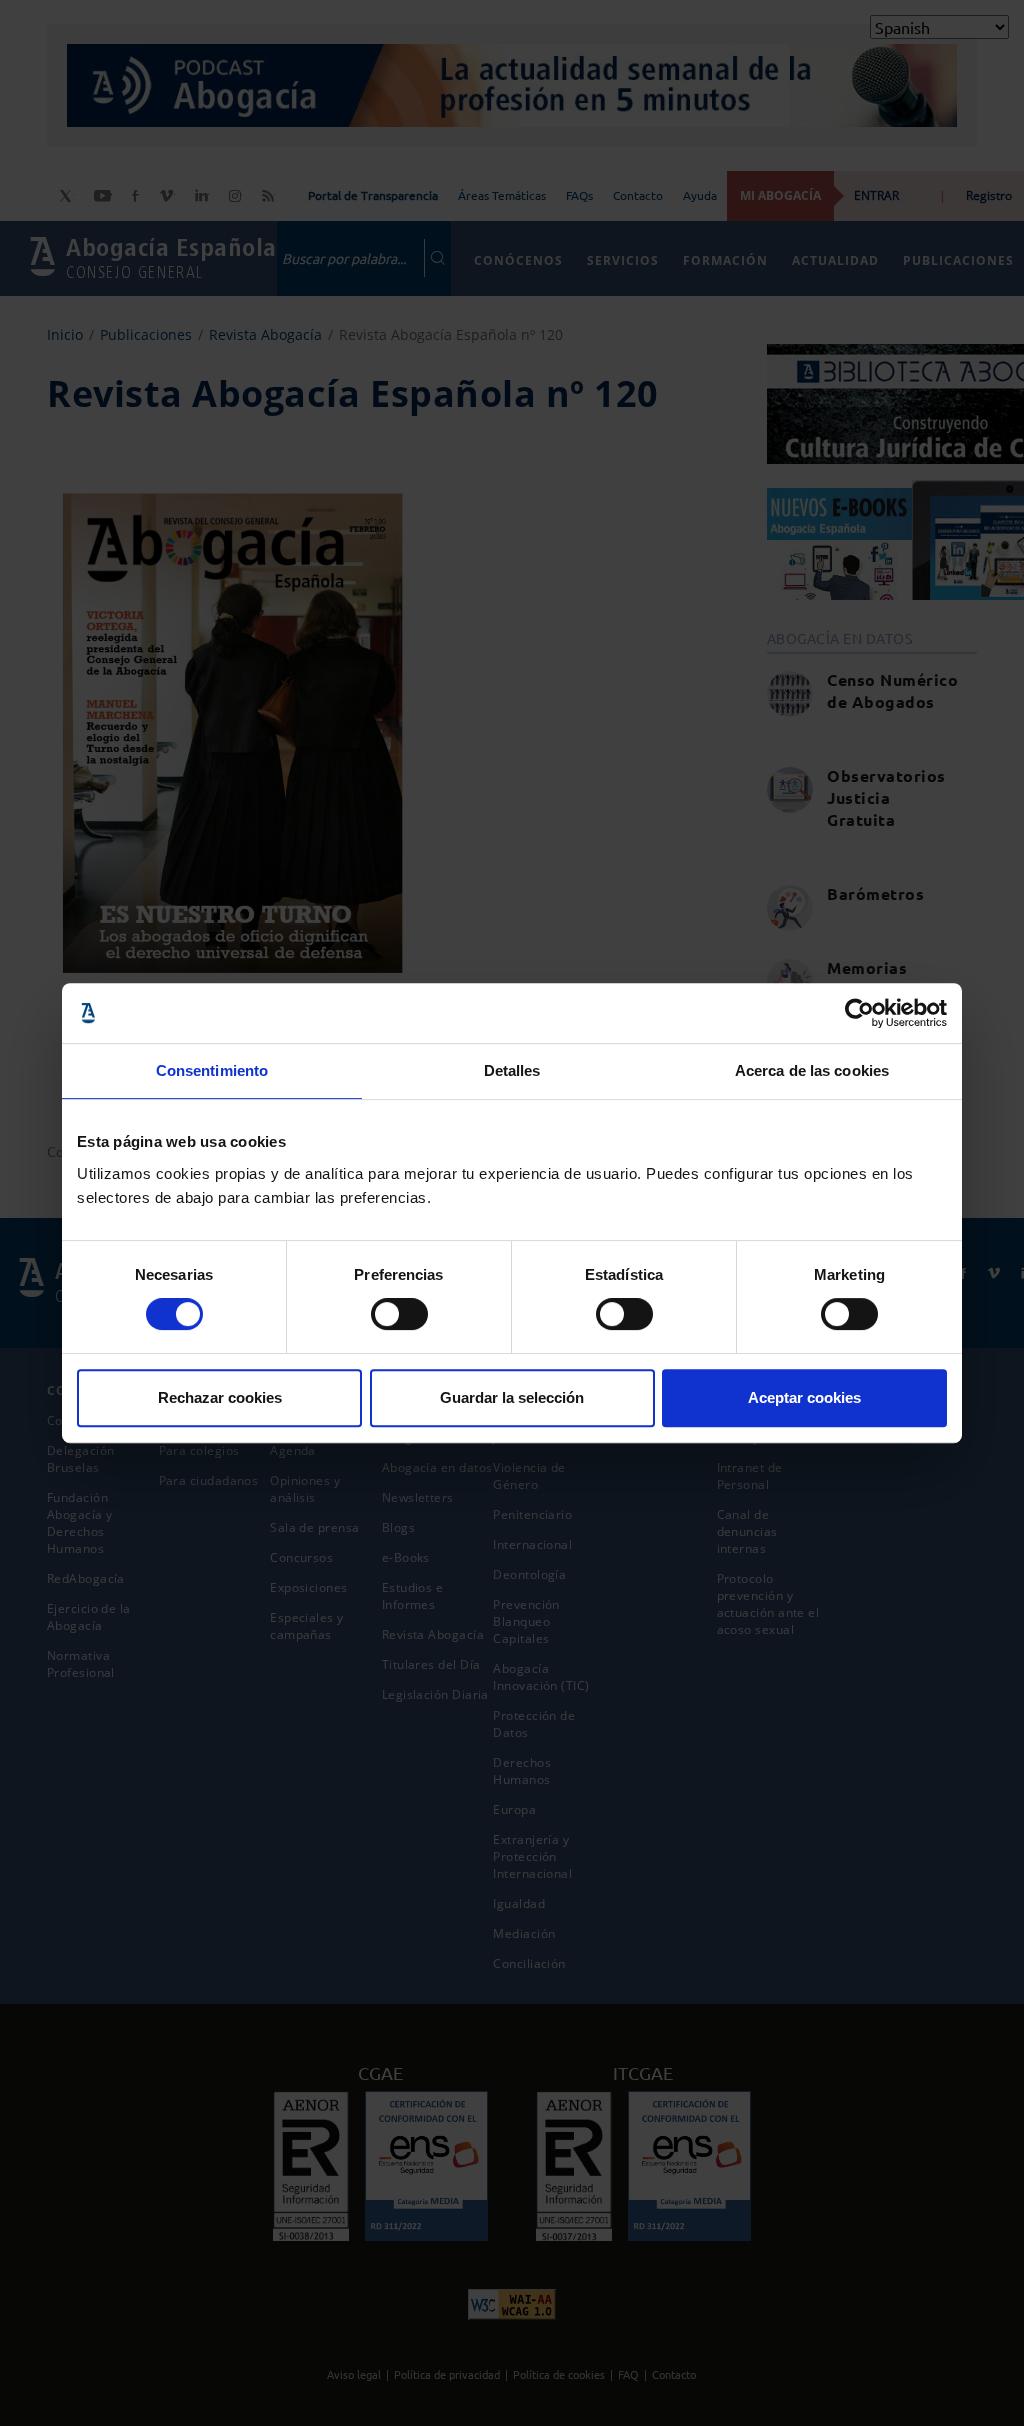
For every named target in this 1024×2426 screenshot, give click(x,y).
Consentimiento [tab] (212, 1070)
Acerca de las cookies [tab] (812, 1070)
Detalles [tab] (512, 1070)
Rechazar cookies (220, 1397)
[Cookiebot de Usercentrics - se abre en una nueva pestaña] (859, 1013)
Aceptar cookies (804, 1397)
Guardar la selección (512, 1397)
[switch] (399, 1314)
